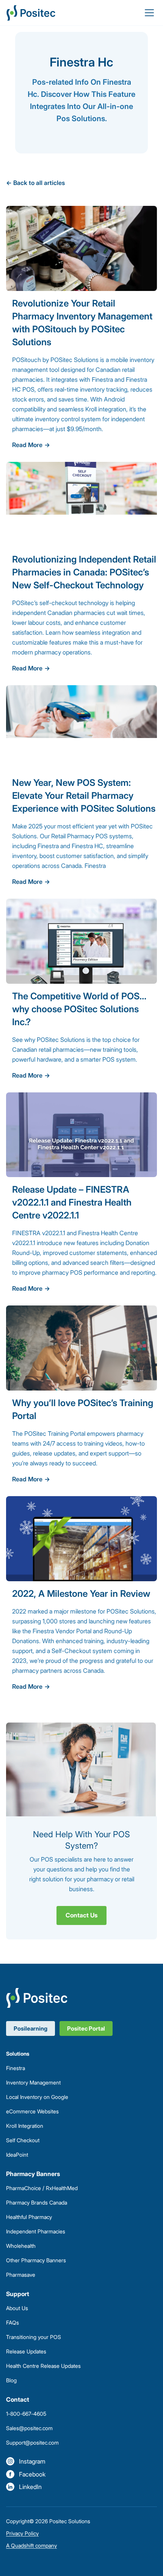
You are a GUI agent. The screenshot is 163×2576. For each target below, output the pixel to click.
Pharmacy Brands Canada (37, 2202)
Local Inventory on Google (37, 2097)
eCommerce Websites (32, 2111)
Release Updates (26, 2351)
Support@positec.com (32, 2442)
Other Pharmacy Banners (36, 2260)
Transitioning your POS (34, 2337)
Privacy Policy (22, 2533)
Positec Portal (86, 2028)
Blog (11, 2380)
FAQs (13, 2322)
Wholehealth (21, 2246)
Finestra (16, 2068)
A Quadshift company (31, 2545)
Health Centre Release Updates (43, 2366)
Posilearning (31, 2028)
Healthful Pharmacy (29, 2217)
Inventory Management (33, 2082)
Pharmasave (21, 2275)
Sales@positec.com (29, 2428)
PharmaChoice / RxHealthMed (42, 2188)
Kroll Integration (25, 2126)
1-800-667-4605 (26, 2414)
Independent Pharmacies (36, 2231)
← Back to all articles (35, 183)
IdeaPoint (17, 2155)
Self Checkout (23, 2140)
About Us (17, 2308)
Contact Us (81, 1915)
